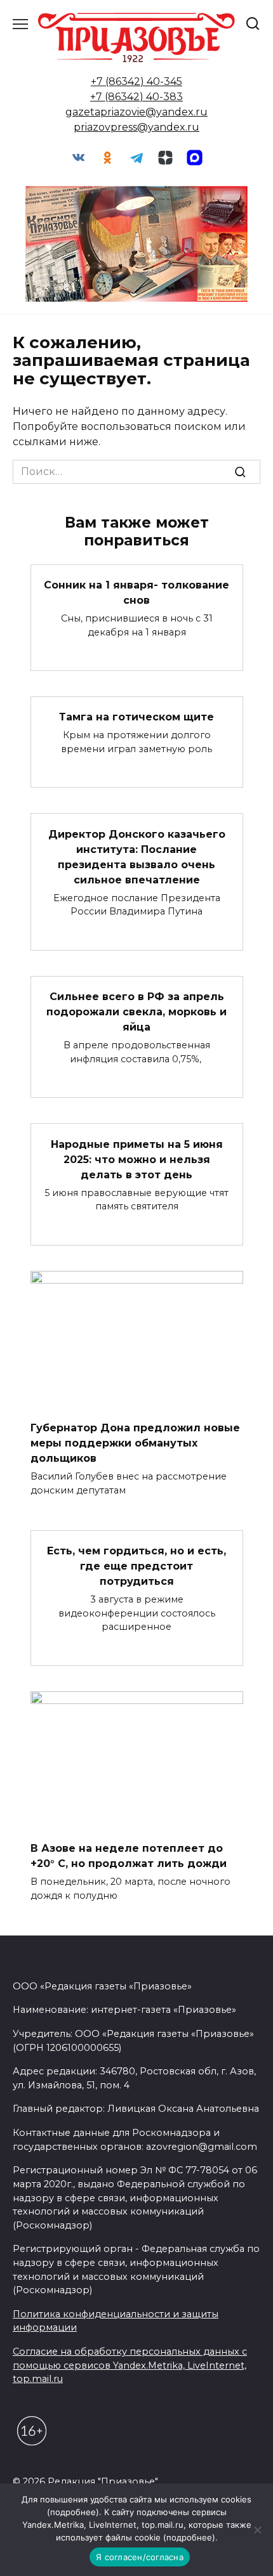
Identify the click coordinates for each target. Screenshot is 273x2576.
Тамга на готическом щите (136, 717)
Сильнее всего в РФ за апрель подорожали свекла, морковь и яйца (136, 1012)
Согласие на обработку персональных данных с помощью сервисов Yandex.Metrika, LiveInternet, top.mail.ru (130, 2365)
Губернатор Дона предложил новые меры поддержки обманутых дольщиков (135, 1443)
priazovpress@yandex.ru (136, 127)
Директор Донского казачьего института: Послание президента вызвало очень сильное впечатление (137, 856)
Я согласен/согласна (140, 2557)
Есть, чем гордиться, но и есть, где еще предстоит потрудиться (136, 1566)
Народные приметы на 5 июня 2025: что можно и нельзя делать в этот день (137, 1159)
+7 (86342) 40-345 (136, 81)
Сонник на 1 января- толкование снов (136, 593)
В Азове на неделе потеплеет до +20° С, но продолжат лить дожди (129, 1856)
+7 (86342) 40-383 (136, 97)
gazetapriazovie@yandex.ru (136, 112)
